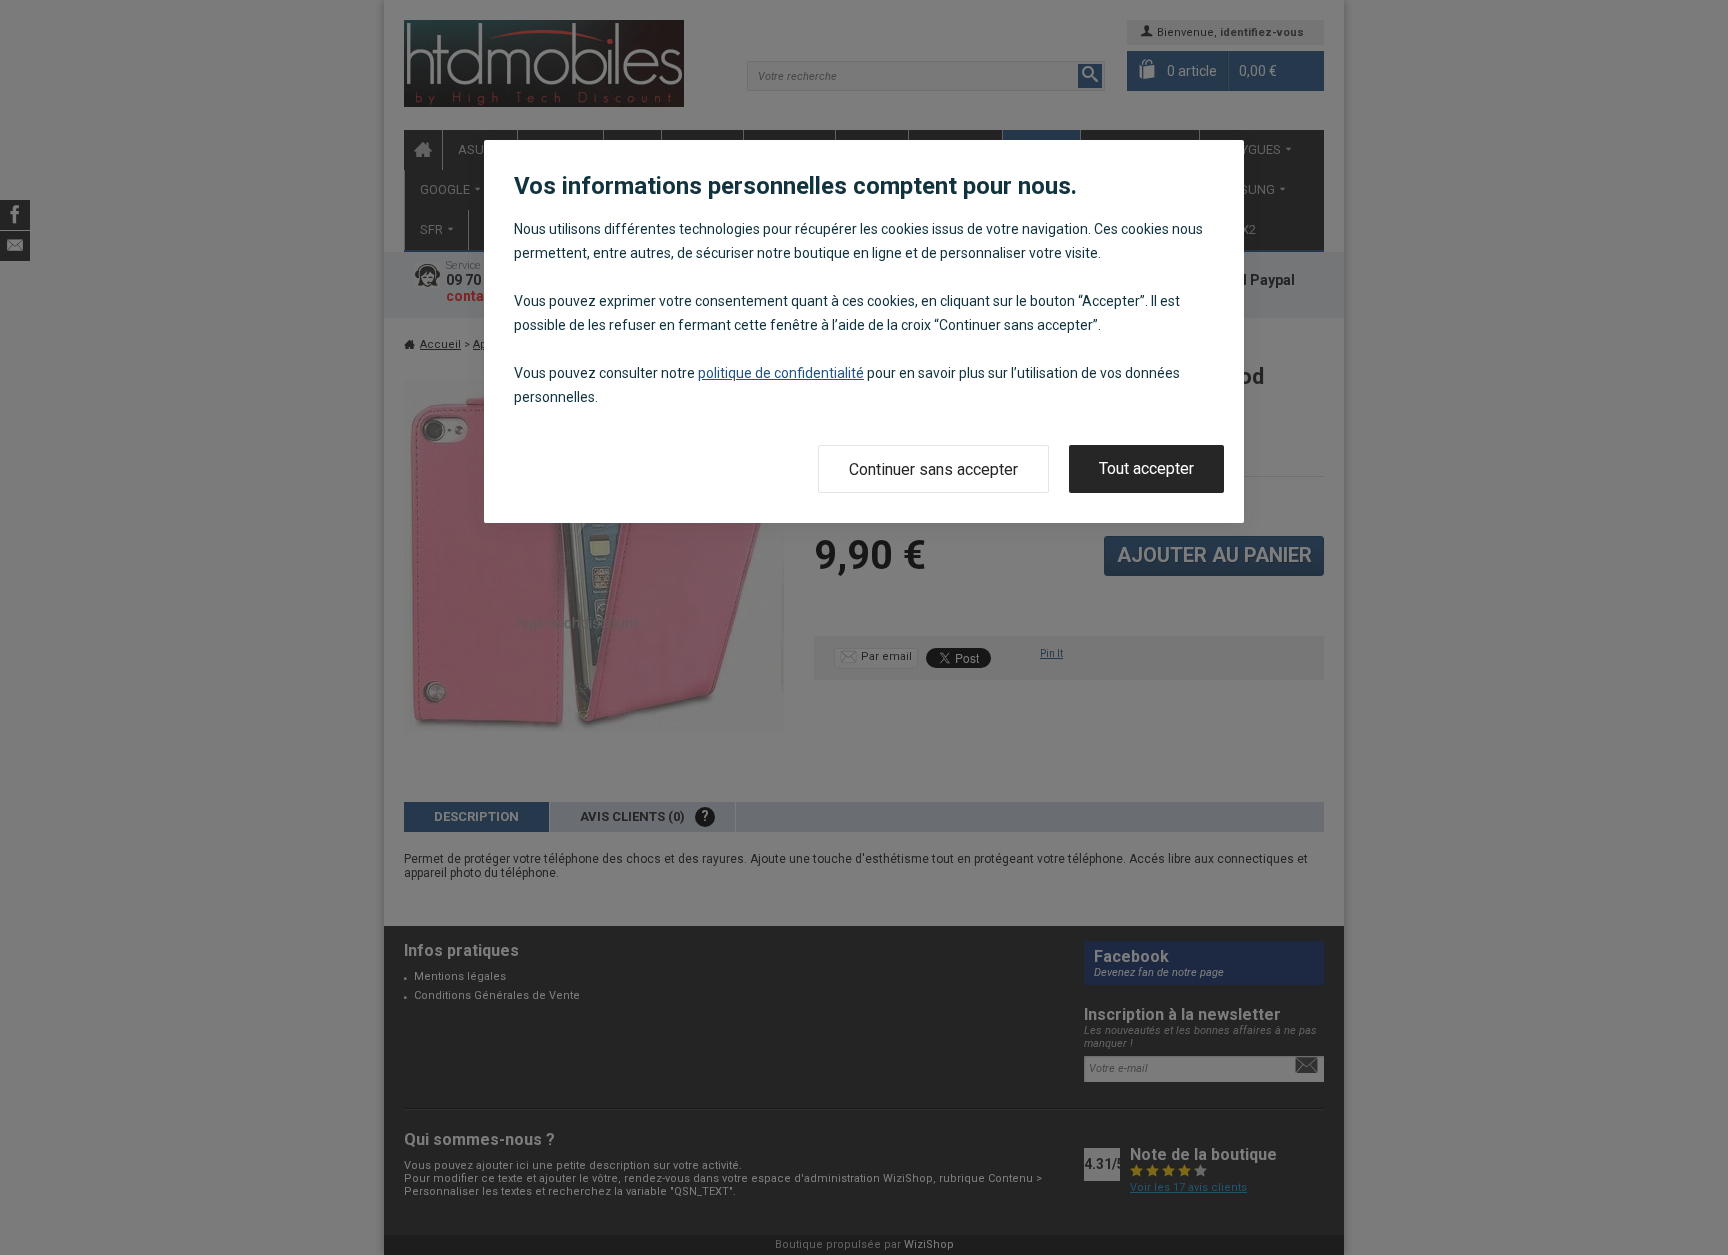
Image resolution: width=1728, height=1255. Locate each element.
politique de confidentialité (781, 373)
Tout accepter (1146, 468)
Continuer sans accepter (933, 469)
